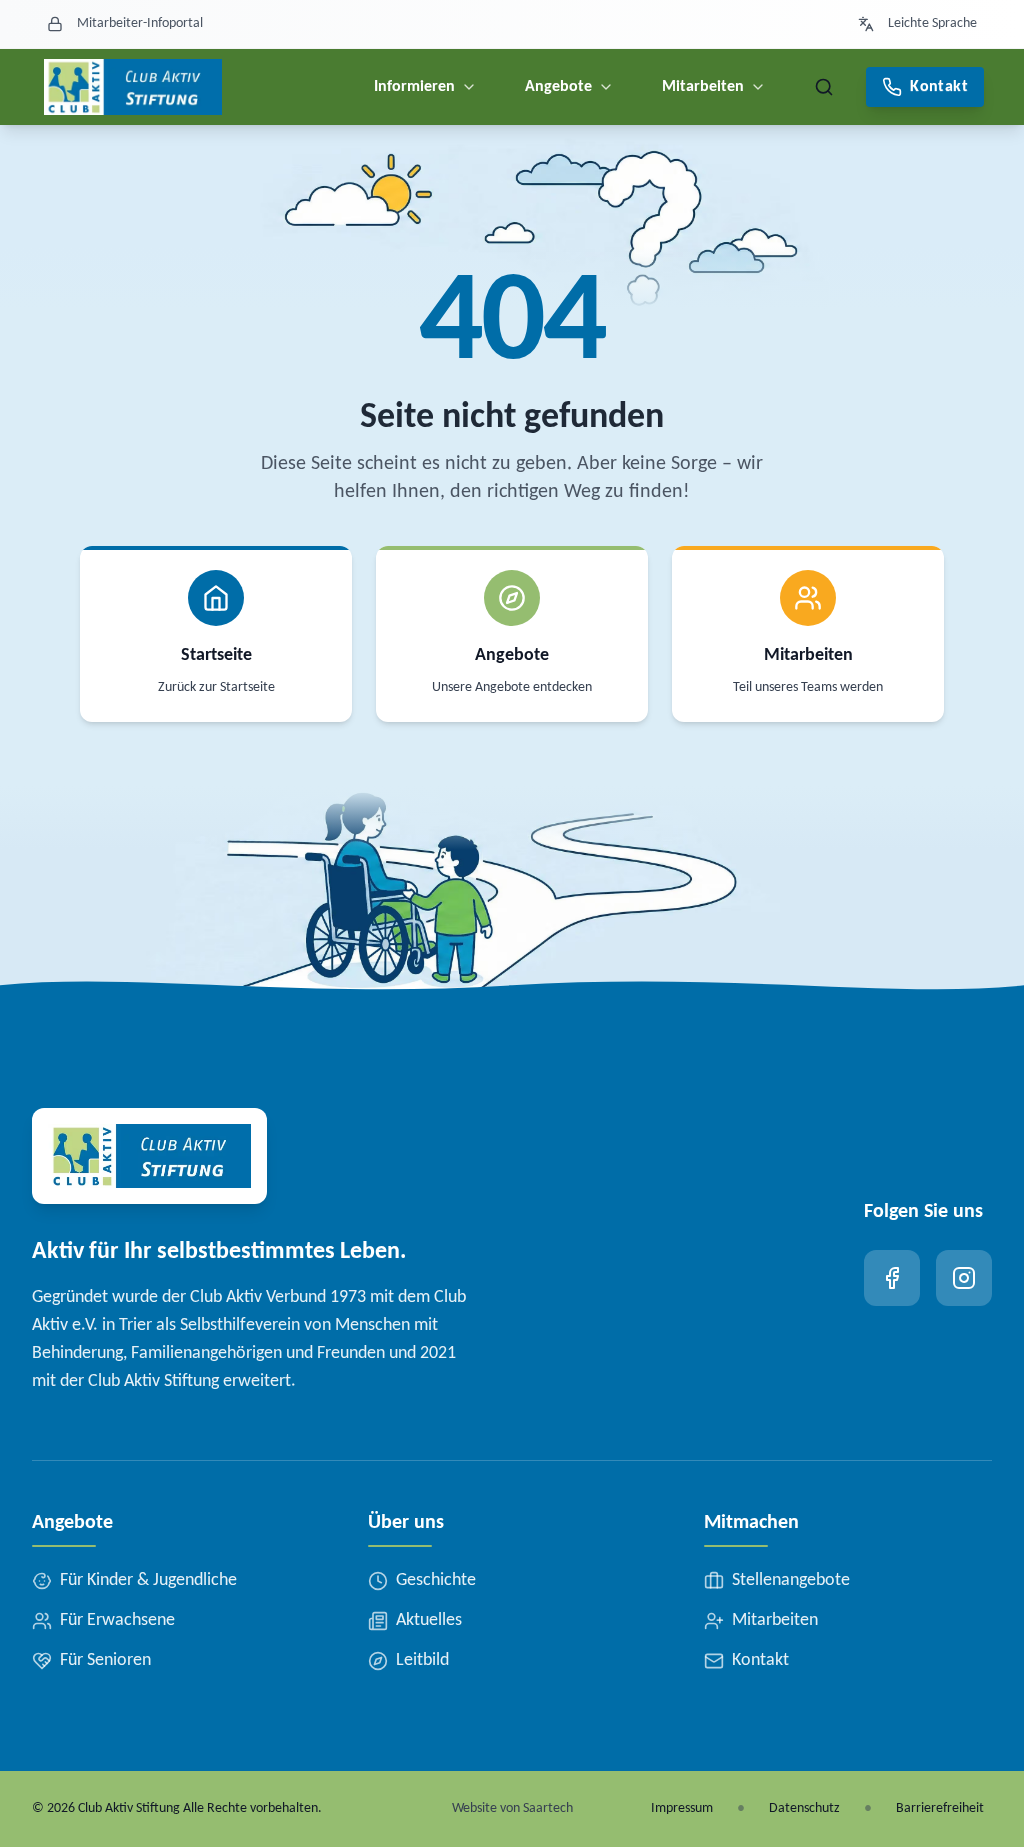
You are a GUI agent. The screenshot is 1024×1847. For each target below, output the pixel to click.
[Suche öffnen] (824, 87)
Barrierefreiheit (940, 1808)
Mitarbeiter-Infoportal (140, 23)
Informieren (414, 87)
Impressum (682, 1808)
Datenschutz (804, 1808)
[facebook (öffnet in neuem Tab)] (892, 1278)
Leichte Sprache (932, 23)
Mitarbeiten (703, 87)
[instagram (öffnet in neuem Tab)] (964, 1278)
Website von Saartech (512, 1808)
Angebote (558, 87)
